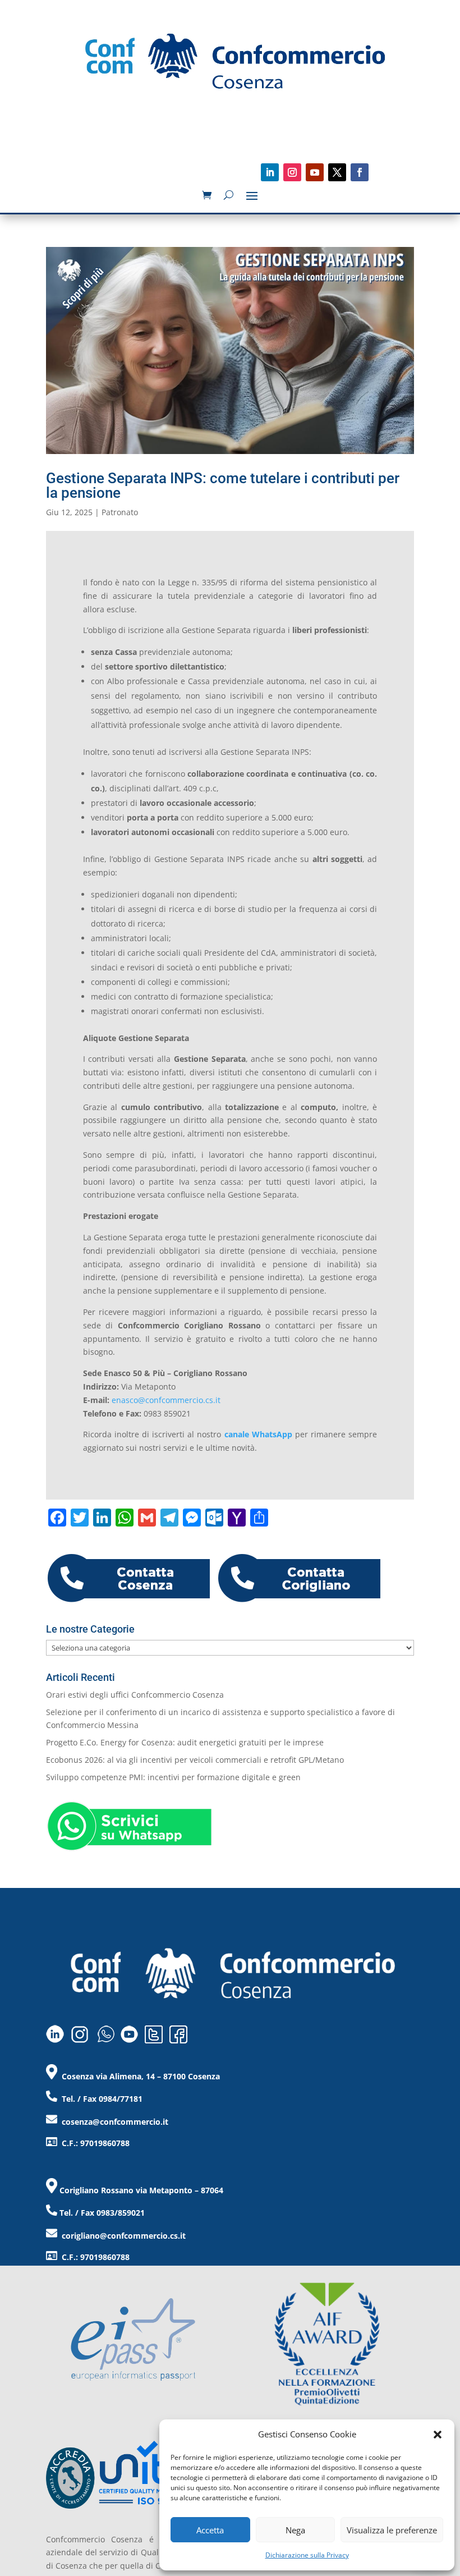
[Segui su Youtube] (315, 172)
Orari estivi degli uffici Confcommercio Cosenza (135, 1695)
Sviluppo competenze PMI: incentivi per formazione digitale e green (173, 1777)
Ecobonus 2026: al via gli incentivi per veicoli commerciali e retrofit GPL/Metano (195, 1760)
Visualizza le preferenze (392, 2530)
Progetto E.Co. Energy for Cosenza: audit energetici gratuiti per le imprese (185, 1742)
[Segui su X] (337, 172)
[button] (438, 2435)
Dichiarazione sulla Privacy (307, 2555)
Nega (295, 2530)
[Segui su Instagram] (292, 172)
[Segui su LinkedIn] (270, 172)
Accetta (210, 2530)
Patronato (120, 512)
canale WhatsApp (258, 1434)
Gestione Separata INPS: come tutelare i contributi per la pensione (223, 485)
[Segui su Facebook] (360, 172)
